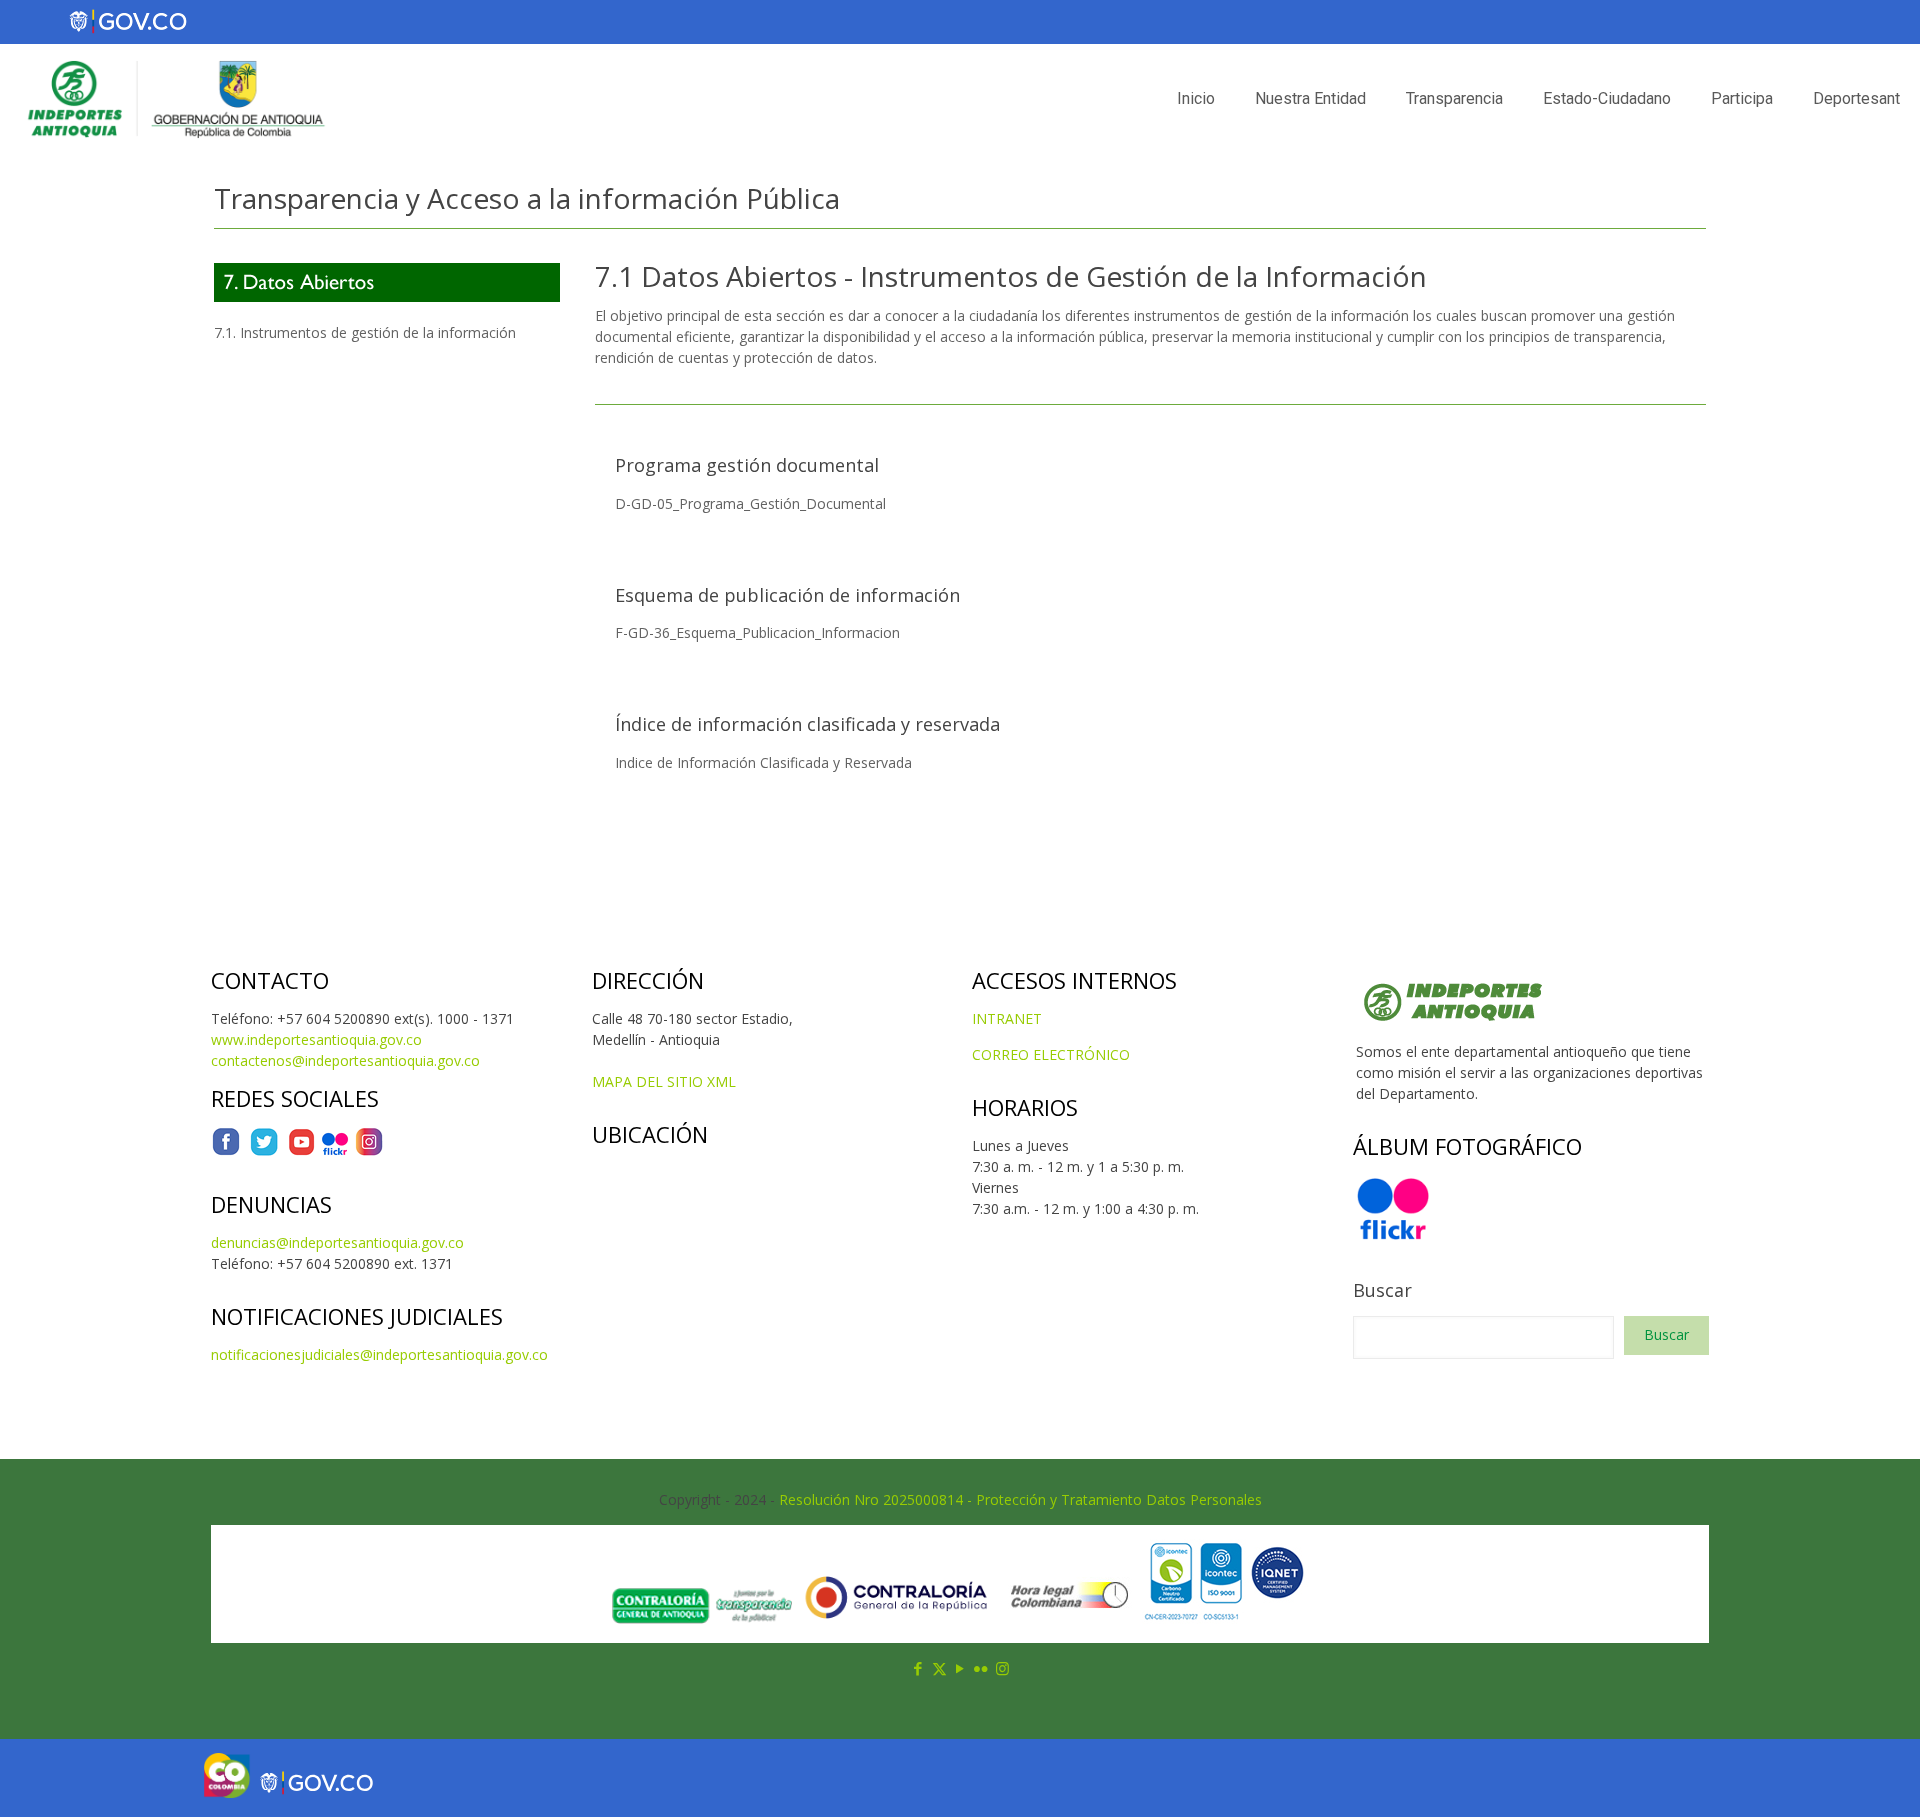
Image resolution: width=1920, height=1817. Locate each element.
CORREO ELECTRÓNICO (1051, 1054)
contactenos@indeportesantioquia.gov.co (345, 1060)
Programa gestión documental (747, 465)
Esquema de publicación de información (787, 595)
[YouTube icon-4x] (301, 1151)
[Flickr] (335, 1151)
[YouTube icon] (960, 1668)
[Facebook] (226, 1151)
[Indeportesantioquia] (174, 99)
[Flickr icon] (981, 1668)
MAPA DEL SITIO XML (664, 1081)
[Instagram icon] (1002, 1668)
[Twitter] (264, 1151)
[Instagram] (369, 1151)
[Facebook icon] (918, 1668)
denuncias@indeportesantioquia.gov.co (337, 1242)
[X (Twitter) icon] (939, 1668)
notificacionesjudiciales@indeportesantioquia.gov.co (379, 1354)
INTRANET (1007, 1018)
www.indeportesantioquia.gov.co (316, 1039)
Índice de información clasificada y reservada (807, 724)
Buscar (1382, 1290)
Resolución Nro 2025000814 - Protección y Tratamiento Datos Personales (1020, 1499)
